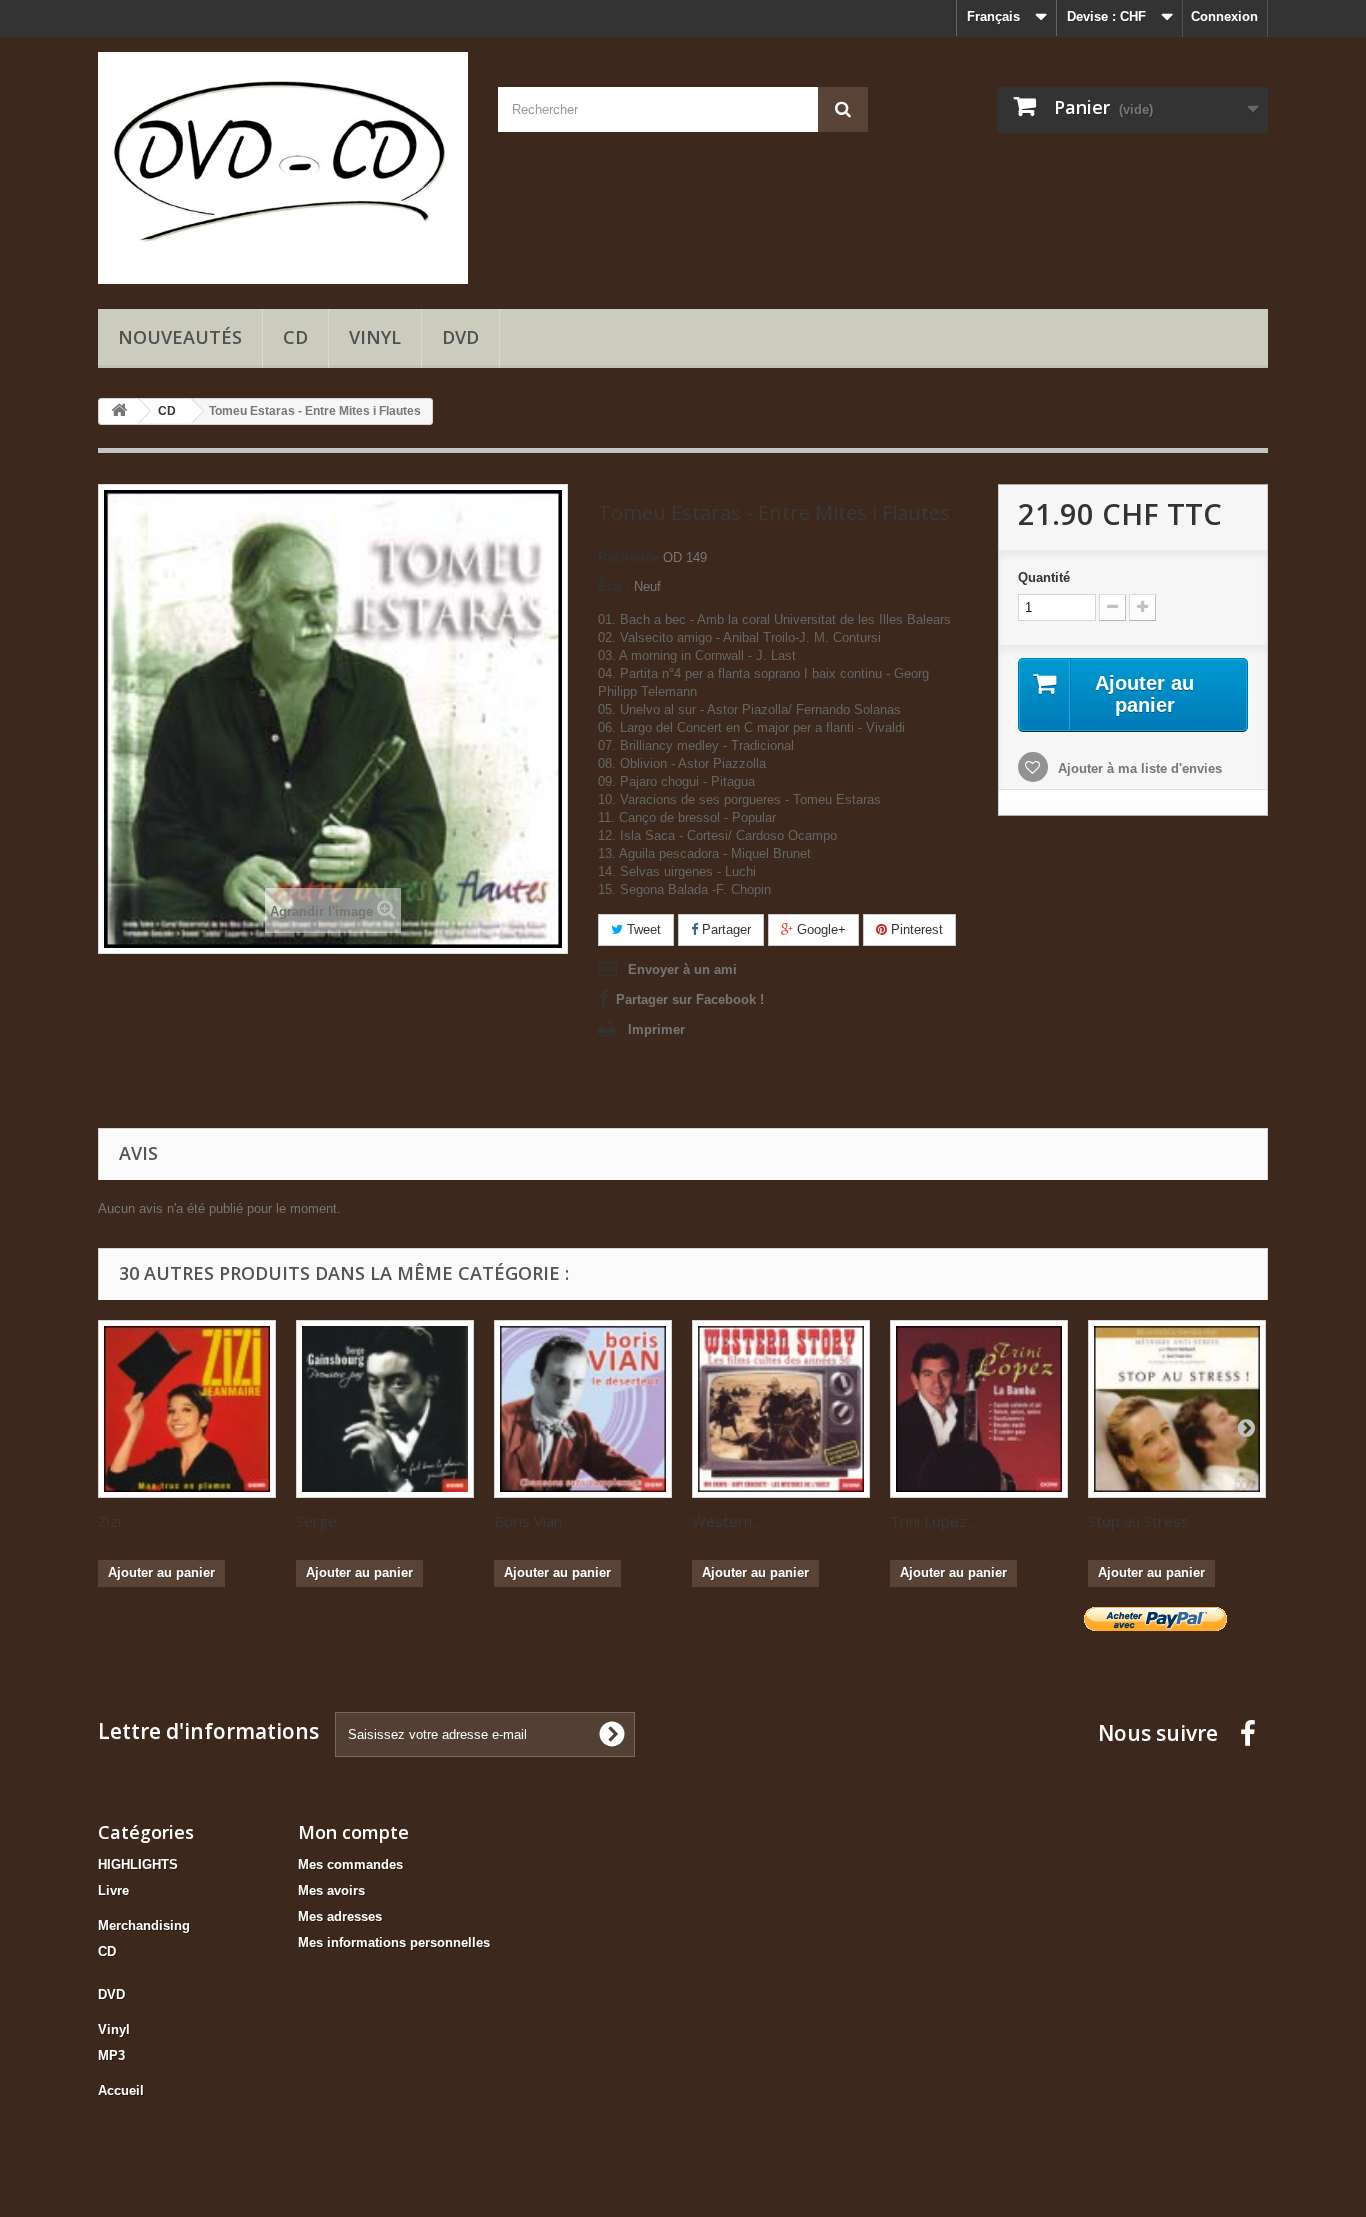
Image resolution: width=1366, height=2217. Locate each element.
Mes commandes (350, 1864)
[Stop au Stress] (1177, 1409)
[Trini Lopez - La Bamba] (979, 1409)
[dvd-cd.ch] (283, 168)
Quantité (1044, 577)
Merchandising (144, 1925)
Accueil (121, 2090)
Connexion (1224, 16)
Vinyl (375, 337)
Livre (113, 1890)
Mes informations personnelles (394, 1942)
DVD (460, 337)
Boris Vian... (532, 1521)
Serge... (321, 1521)
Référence (628, 557)
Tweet (642, 929)
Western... (726, 1521)
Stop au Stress (1138, 1521)
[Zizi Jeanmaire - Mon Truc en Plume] (187, 1409)
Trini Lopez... (933, 1521)
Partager (724, 929)
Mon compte (353, 1832)
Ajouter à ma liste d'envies (1138, 768)
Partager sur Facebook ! (690, 999)
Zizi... (114, 1521)
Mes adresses (340, 1916)
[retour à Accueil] (119, 411)
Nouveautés (180, 337)
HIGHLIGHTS (138, 1864)
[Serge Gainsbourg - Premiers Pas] (385, 1409)
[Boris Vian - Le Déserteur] (583, 1409)
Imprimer (656, 1029)
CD (295, 337)
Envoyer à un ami (682, 969)
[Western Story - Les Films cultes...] (781, 1409)
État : (614, 586)
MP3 (111, 2055)
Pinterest (915, 929)
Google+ (819, 929)
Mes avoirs (331, 1890)
